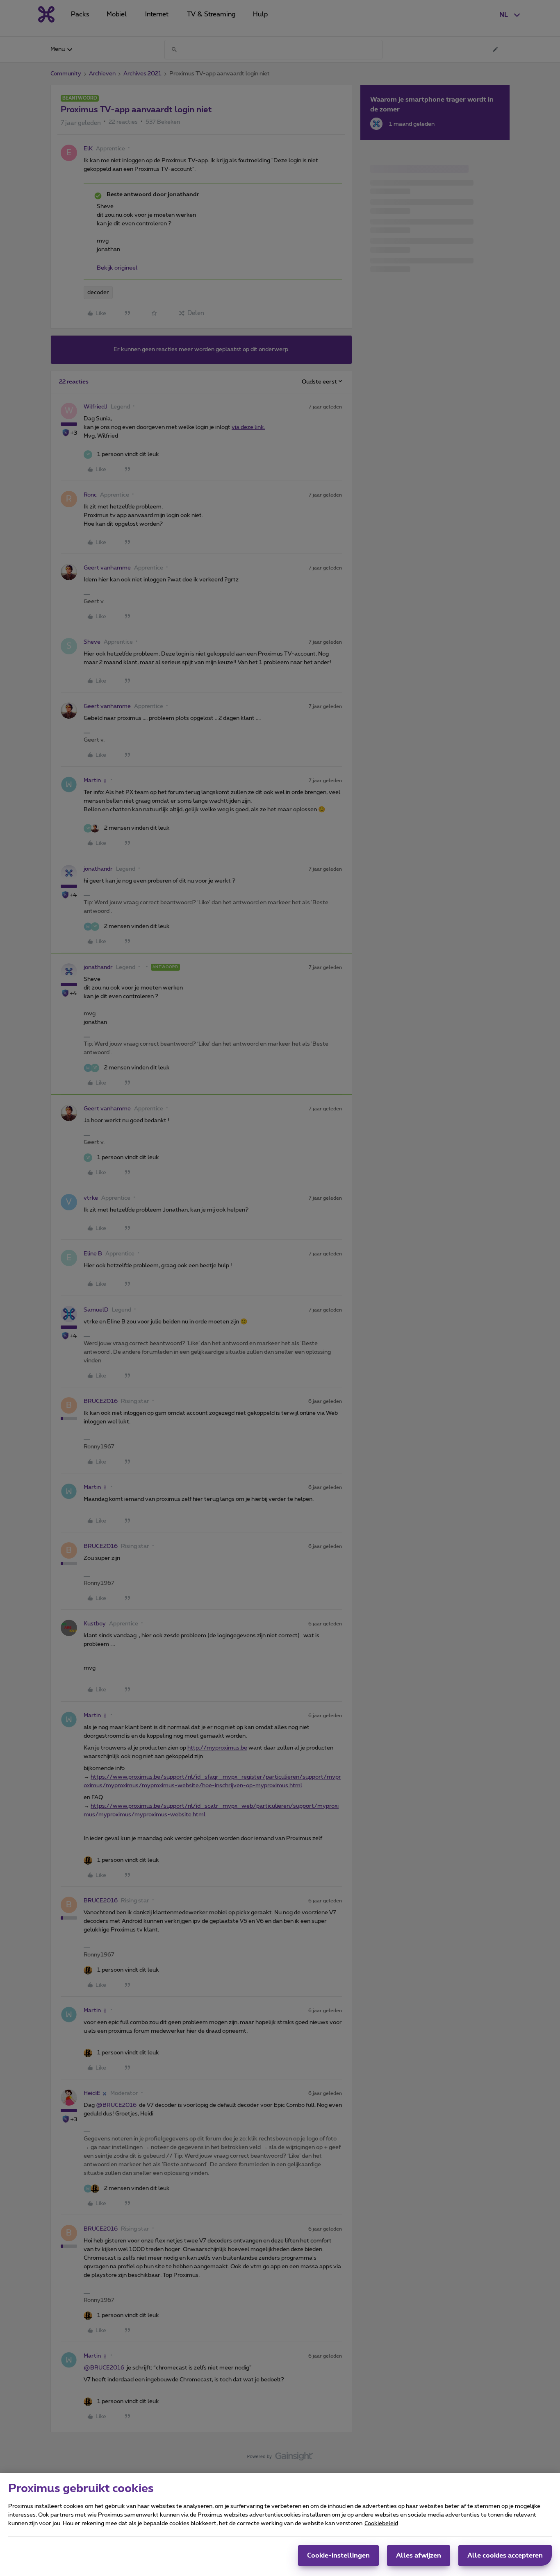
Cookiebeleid (381, 2524)
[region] (280, 2525)
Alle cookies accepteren (505, 2556)
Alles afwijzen (419, 2556)
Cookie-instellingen (338, 2556)
